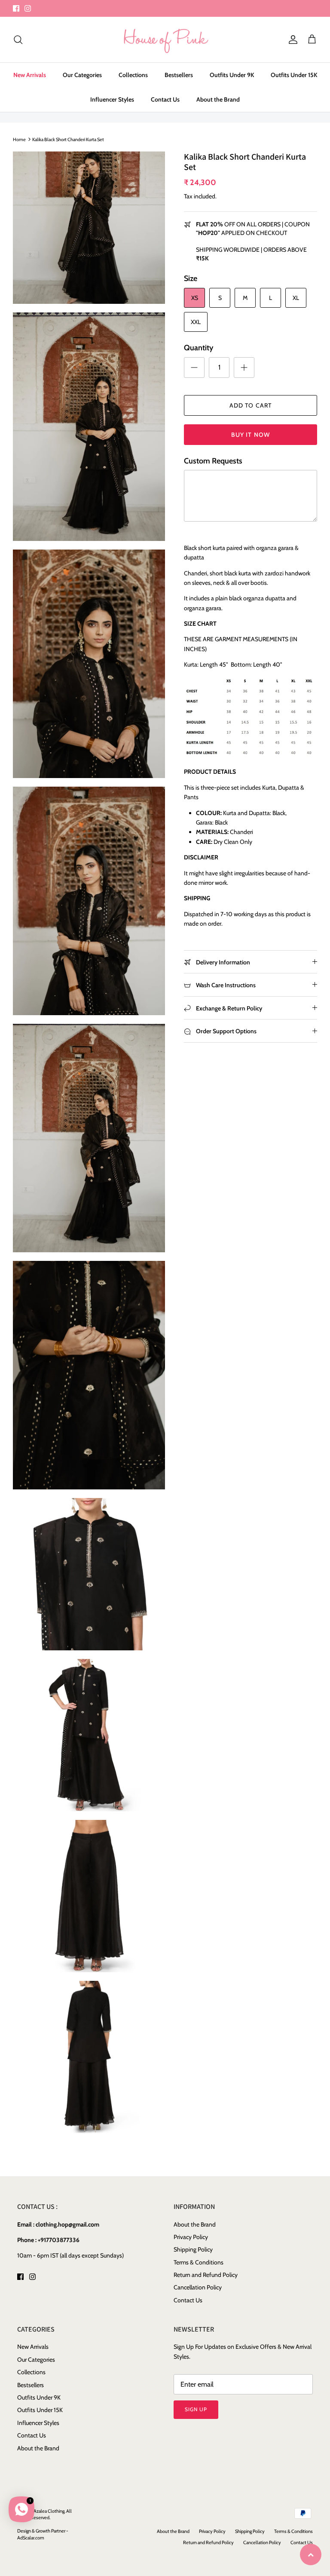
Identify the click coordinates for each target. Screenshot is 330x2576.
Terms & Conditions (199, 2262)
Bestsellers (179, 75)
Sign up (196, 2409)
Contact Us (165, 99)
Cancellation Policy (198, 2287)
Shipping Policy (193, 2249)
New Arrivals (30, 75)
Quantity (199, 348)
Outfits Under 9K (232, 75)
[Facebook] (16, 8)
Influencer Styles (112, 99)
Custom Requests (213, 461)
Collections (133, 75)
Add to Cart (251, 405)
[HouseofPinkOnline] (165, 40)
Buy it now (251, 435)
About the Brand (218, 99)
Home (19, 139)
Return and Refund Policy (206, 2275)
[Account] (291, 40)
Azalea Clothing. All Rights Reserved (44, 2514)
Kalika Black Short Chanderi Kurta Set (68, 139)
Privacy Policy (191, 2237)
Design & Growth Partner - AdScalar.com (43, 2534)
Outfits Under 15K (294, 75)
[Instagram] (28, 8)
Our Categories (82, 75)
